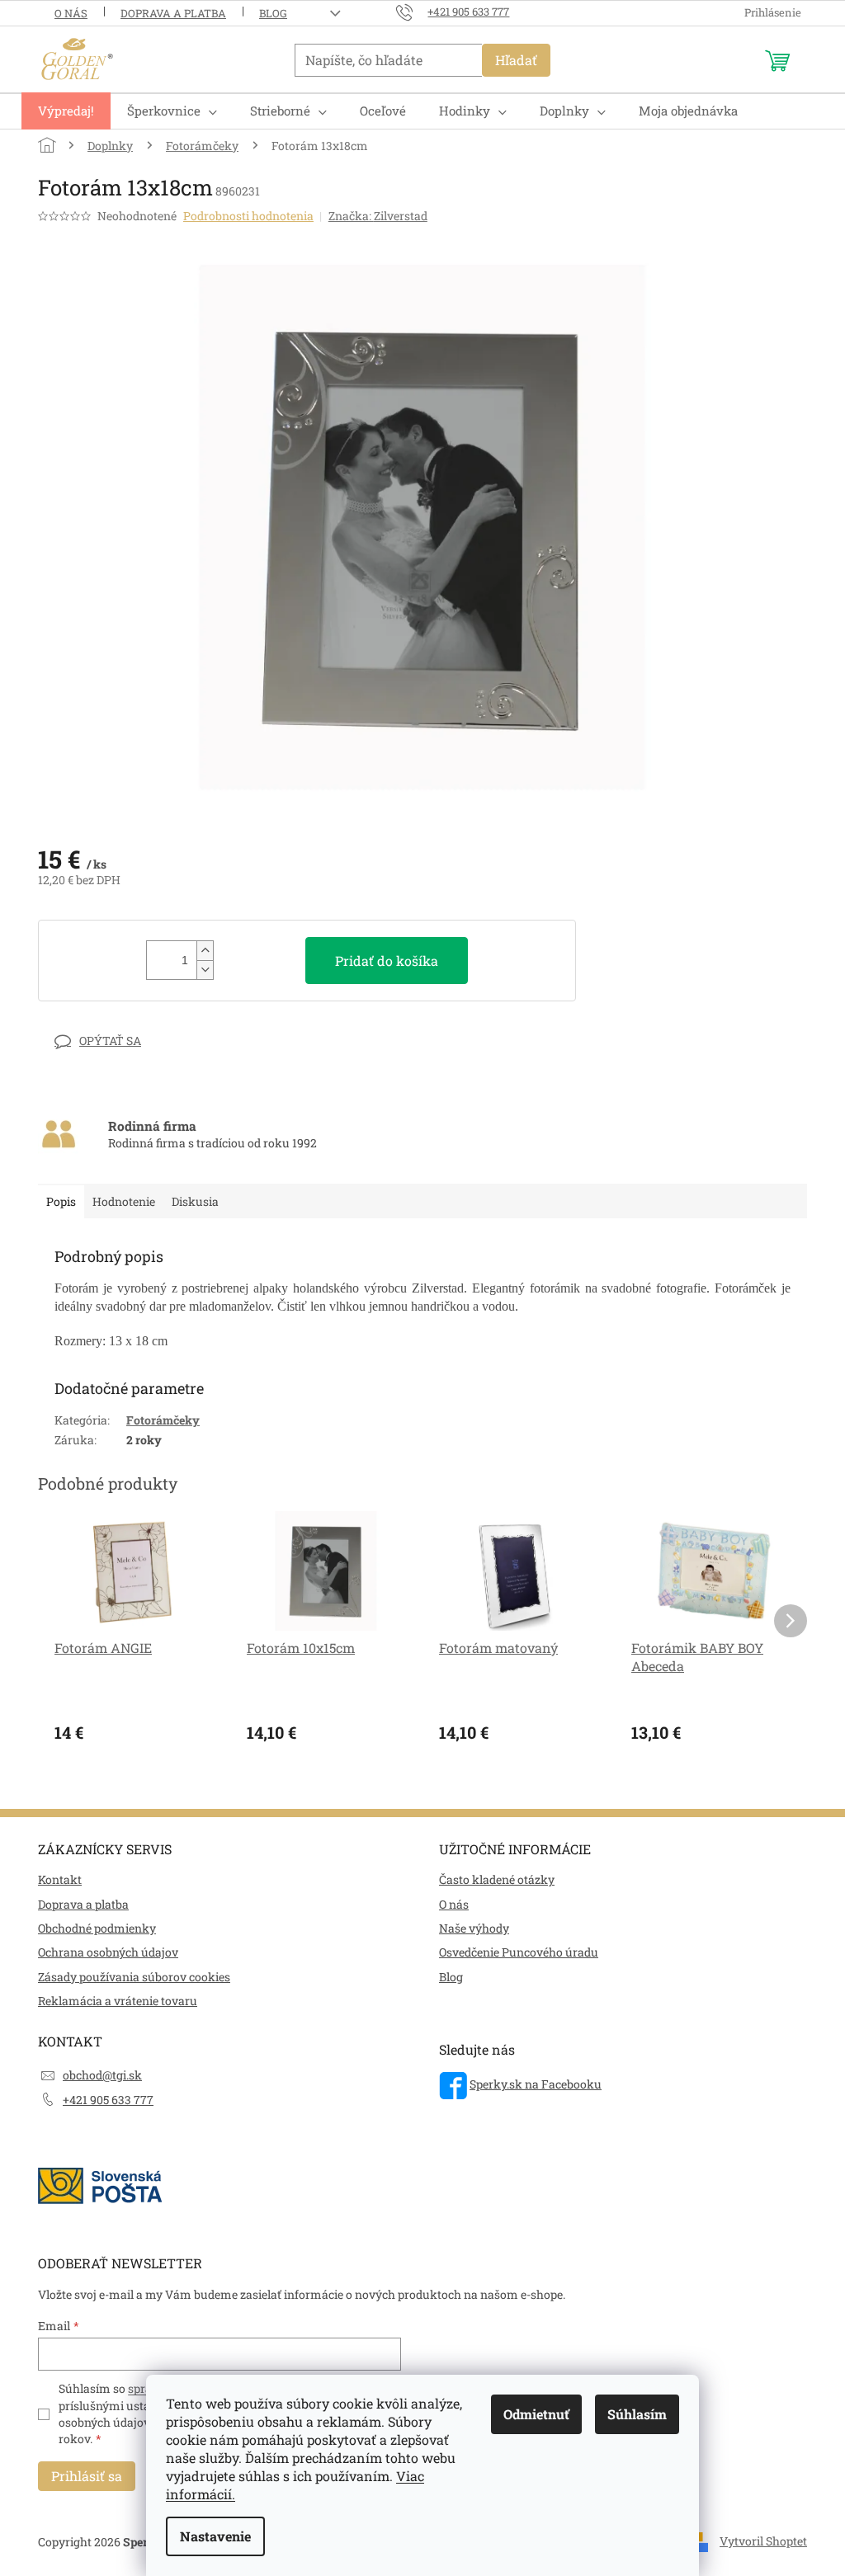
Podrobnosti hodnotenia (248, 216)
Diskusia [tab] (195, 1201)
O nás (71, 13)
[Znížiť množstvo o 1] (205, 970)
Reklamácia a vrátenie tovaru (118, 2001)
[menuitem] (66, 111)
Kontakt (60, 1879)
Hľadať (516, 60)
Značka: (378, 216)
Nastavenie (215, 2536)
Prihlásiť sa (87, 2476)
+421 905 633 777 (108, 2100)
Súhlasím (637, 2414)
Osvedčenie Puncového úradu (519, 1952)
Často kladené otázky (497, 1879)
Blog (273, 13)
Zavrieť (152, 1041)
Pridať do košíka (387, 961)
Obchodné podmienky (97, 1928)
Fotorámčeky (163, 1420)
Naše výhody (474, 1928)
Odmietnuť (536, 2414)
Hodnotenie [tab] (124, 1201)
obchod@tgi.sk (102, 2075)
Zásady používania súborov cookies (134, 1977)
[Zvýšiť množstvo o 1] (205, 951)
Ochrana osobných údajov (108, 1952)
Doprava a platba (173, 13)
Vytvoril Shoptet (763, 2541)
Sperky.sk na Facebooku (536, 2084)
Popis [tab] (61, 1201)
